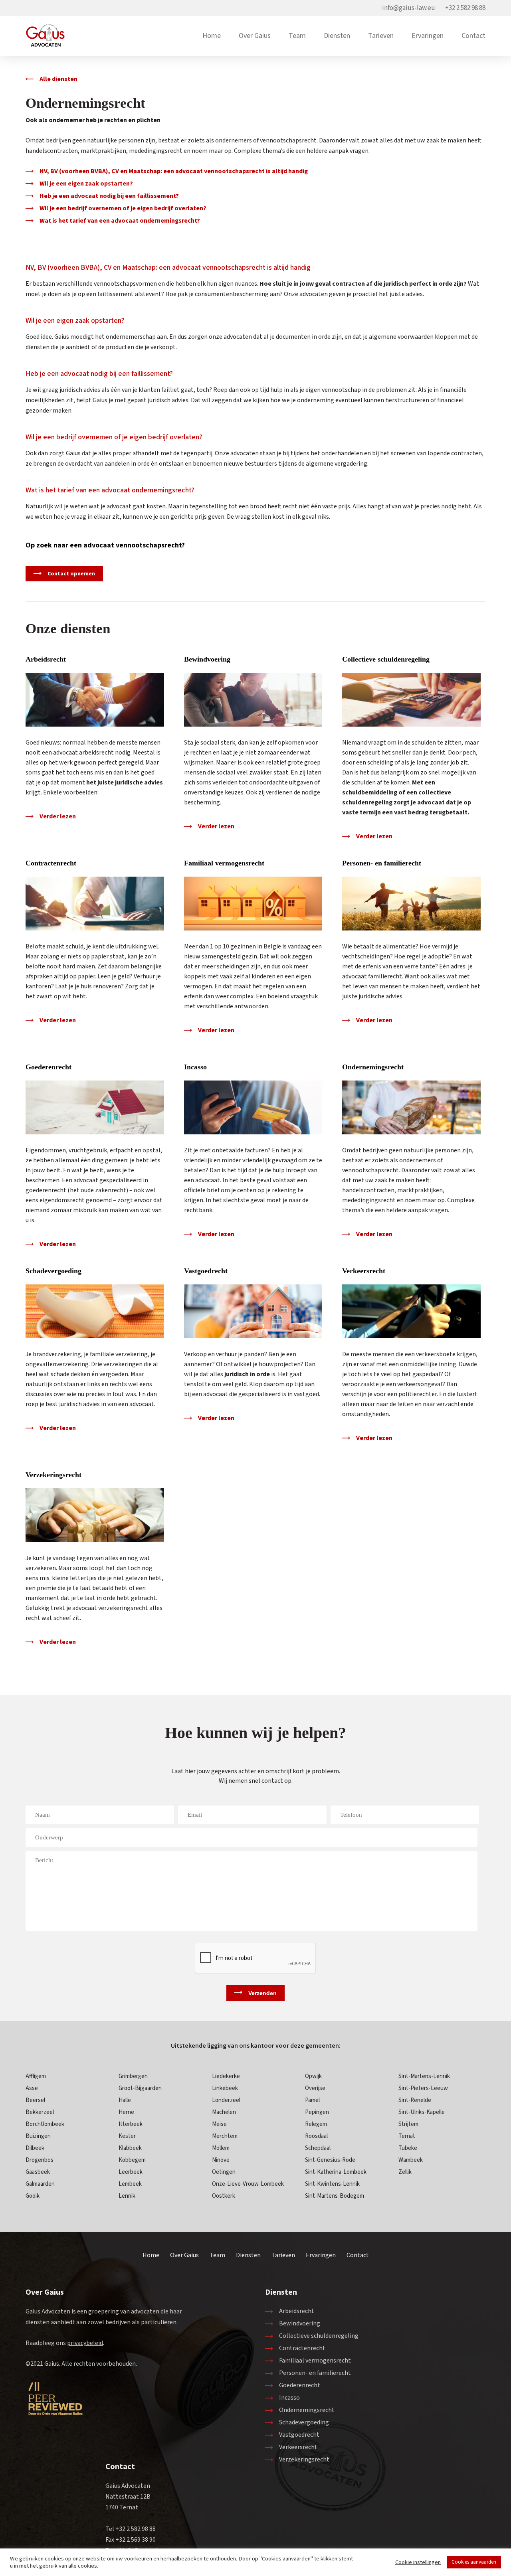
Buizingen (38, 2136)
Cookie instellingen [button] (418, 2562)
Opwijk (313, 2076)
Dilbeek (35, 2148)
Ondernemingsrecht (373, 1067)
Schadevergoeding (53, 1271)
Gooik (33, 2196)
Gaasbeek (38, 2172)
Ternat (407, 2136)
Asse (32, 2088)
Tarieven (381, 36)
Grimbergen (133, 2076)
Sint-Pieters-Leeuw (423, 2088)
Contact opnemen (71, 574)
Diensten (337, 36)
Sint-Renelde (415, 2100)
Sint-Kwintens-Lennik (332, 2184)
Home (212, 36)
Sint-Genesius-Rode (330, 2160)
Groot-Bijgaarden (140, 2088)
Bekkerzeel (40, 2112)
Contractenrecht (51, 863)
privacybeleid (85, 2343)
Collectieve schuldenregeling (386, 659)
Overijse (315, 2088)
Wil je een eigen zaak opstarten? (86, 184)
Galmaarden (40, 2184)
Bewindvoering (207, 659)
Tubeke (408, 2148)
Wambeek (411, 2160)
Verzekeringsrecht (53, 1475)
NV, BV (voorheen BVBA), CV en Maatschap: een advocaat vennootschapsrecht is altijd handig (174, 171)
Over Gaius (255, 36)
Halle (125, 2100)
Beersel (35, 2100)
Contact (473, 36)
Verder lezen (58, 816)
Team (297, 36)
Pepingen (317, 2112)
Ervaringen (428, 36)
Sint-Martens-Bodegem (335, 2196)
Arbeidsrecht (46, 659)
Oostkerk (224, 2196)
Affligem (36, 2076)
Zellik (405, 2172)
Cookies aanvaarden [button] (474, 2562)
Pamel (312, 2100)
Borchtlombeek (45, 2124)
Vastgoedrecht (206, 1271)
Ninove (221, 2160)
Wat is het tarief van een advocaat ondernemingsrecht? (120, 221)
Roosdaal (316, 2136)
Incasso (195, 1067)
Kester (127, 2136)
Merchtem (225, 2136)
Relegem (316, 2124)
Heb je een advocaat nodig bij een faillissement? (109, 196)
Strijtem (408, 2124)
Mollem (221, 2148)
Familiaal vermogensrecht (224, 863)
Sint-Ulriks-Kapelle (422, 2112)
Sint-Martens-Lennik (424, 2076)
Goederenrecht (49, 1067)
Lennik (127, 2196)
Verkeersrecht (364, 1271)
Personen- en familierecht (382, 863)
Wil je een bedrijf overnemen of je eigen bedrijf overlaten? (123, 208)
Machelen (224, 2112)
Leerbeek (131, 2172)
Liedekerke (226, 2076)
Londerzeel (226, 2100)
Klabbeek (130, 2148)
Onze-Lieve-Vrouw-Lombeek (248, 2184)
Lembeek (130, 2184)
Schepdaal (318, 2148)
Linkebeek (225, 2088)
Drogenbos (40, 2160)
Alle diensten (58, 79)
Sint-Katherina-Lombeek (336, 2172)
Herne (126, 2112)
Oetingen (224, 2172)
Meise (219, 2124)
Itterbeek (131, 2124)
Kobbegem (132, 2160)
